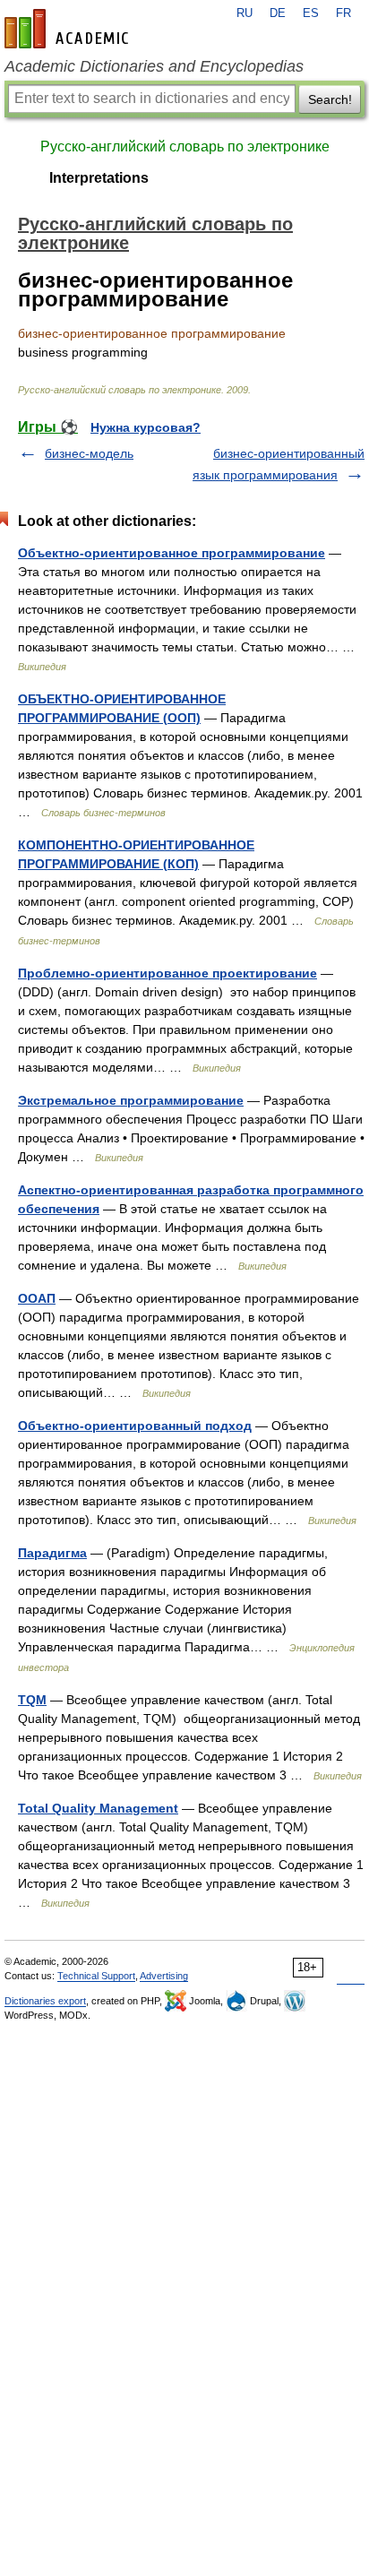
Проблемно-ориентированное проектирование (167, 973)
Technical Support (96, 1976)
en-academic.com (69, 29)
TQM (32, 1700)
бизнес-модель (89, 453)
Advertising (164, 1976)
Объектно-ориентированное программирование (172, 553)
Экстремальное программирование (131, 1100)
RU (245, 13)
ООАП (37, 1298)
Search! (330, 99)
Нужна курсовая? (146, 427)
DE (278, 13)
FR (343, 13)
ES (311, 13)
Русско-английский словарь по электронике (185, 146)
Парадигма (52, 1553)
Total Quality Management (98, 1808)
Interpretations (99, 178)
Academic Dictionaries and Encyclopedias (154, 66)
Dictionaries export (45, 2001)
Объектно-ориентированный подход (135, 1426)
